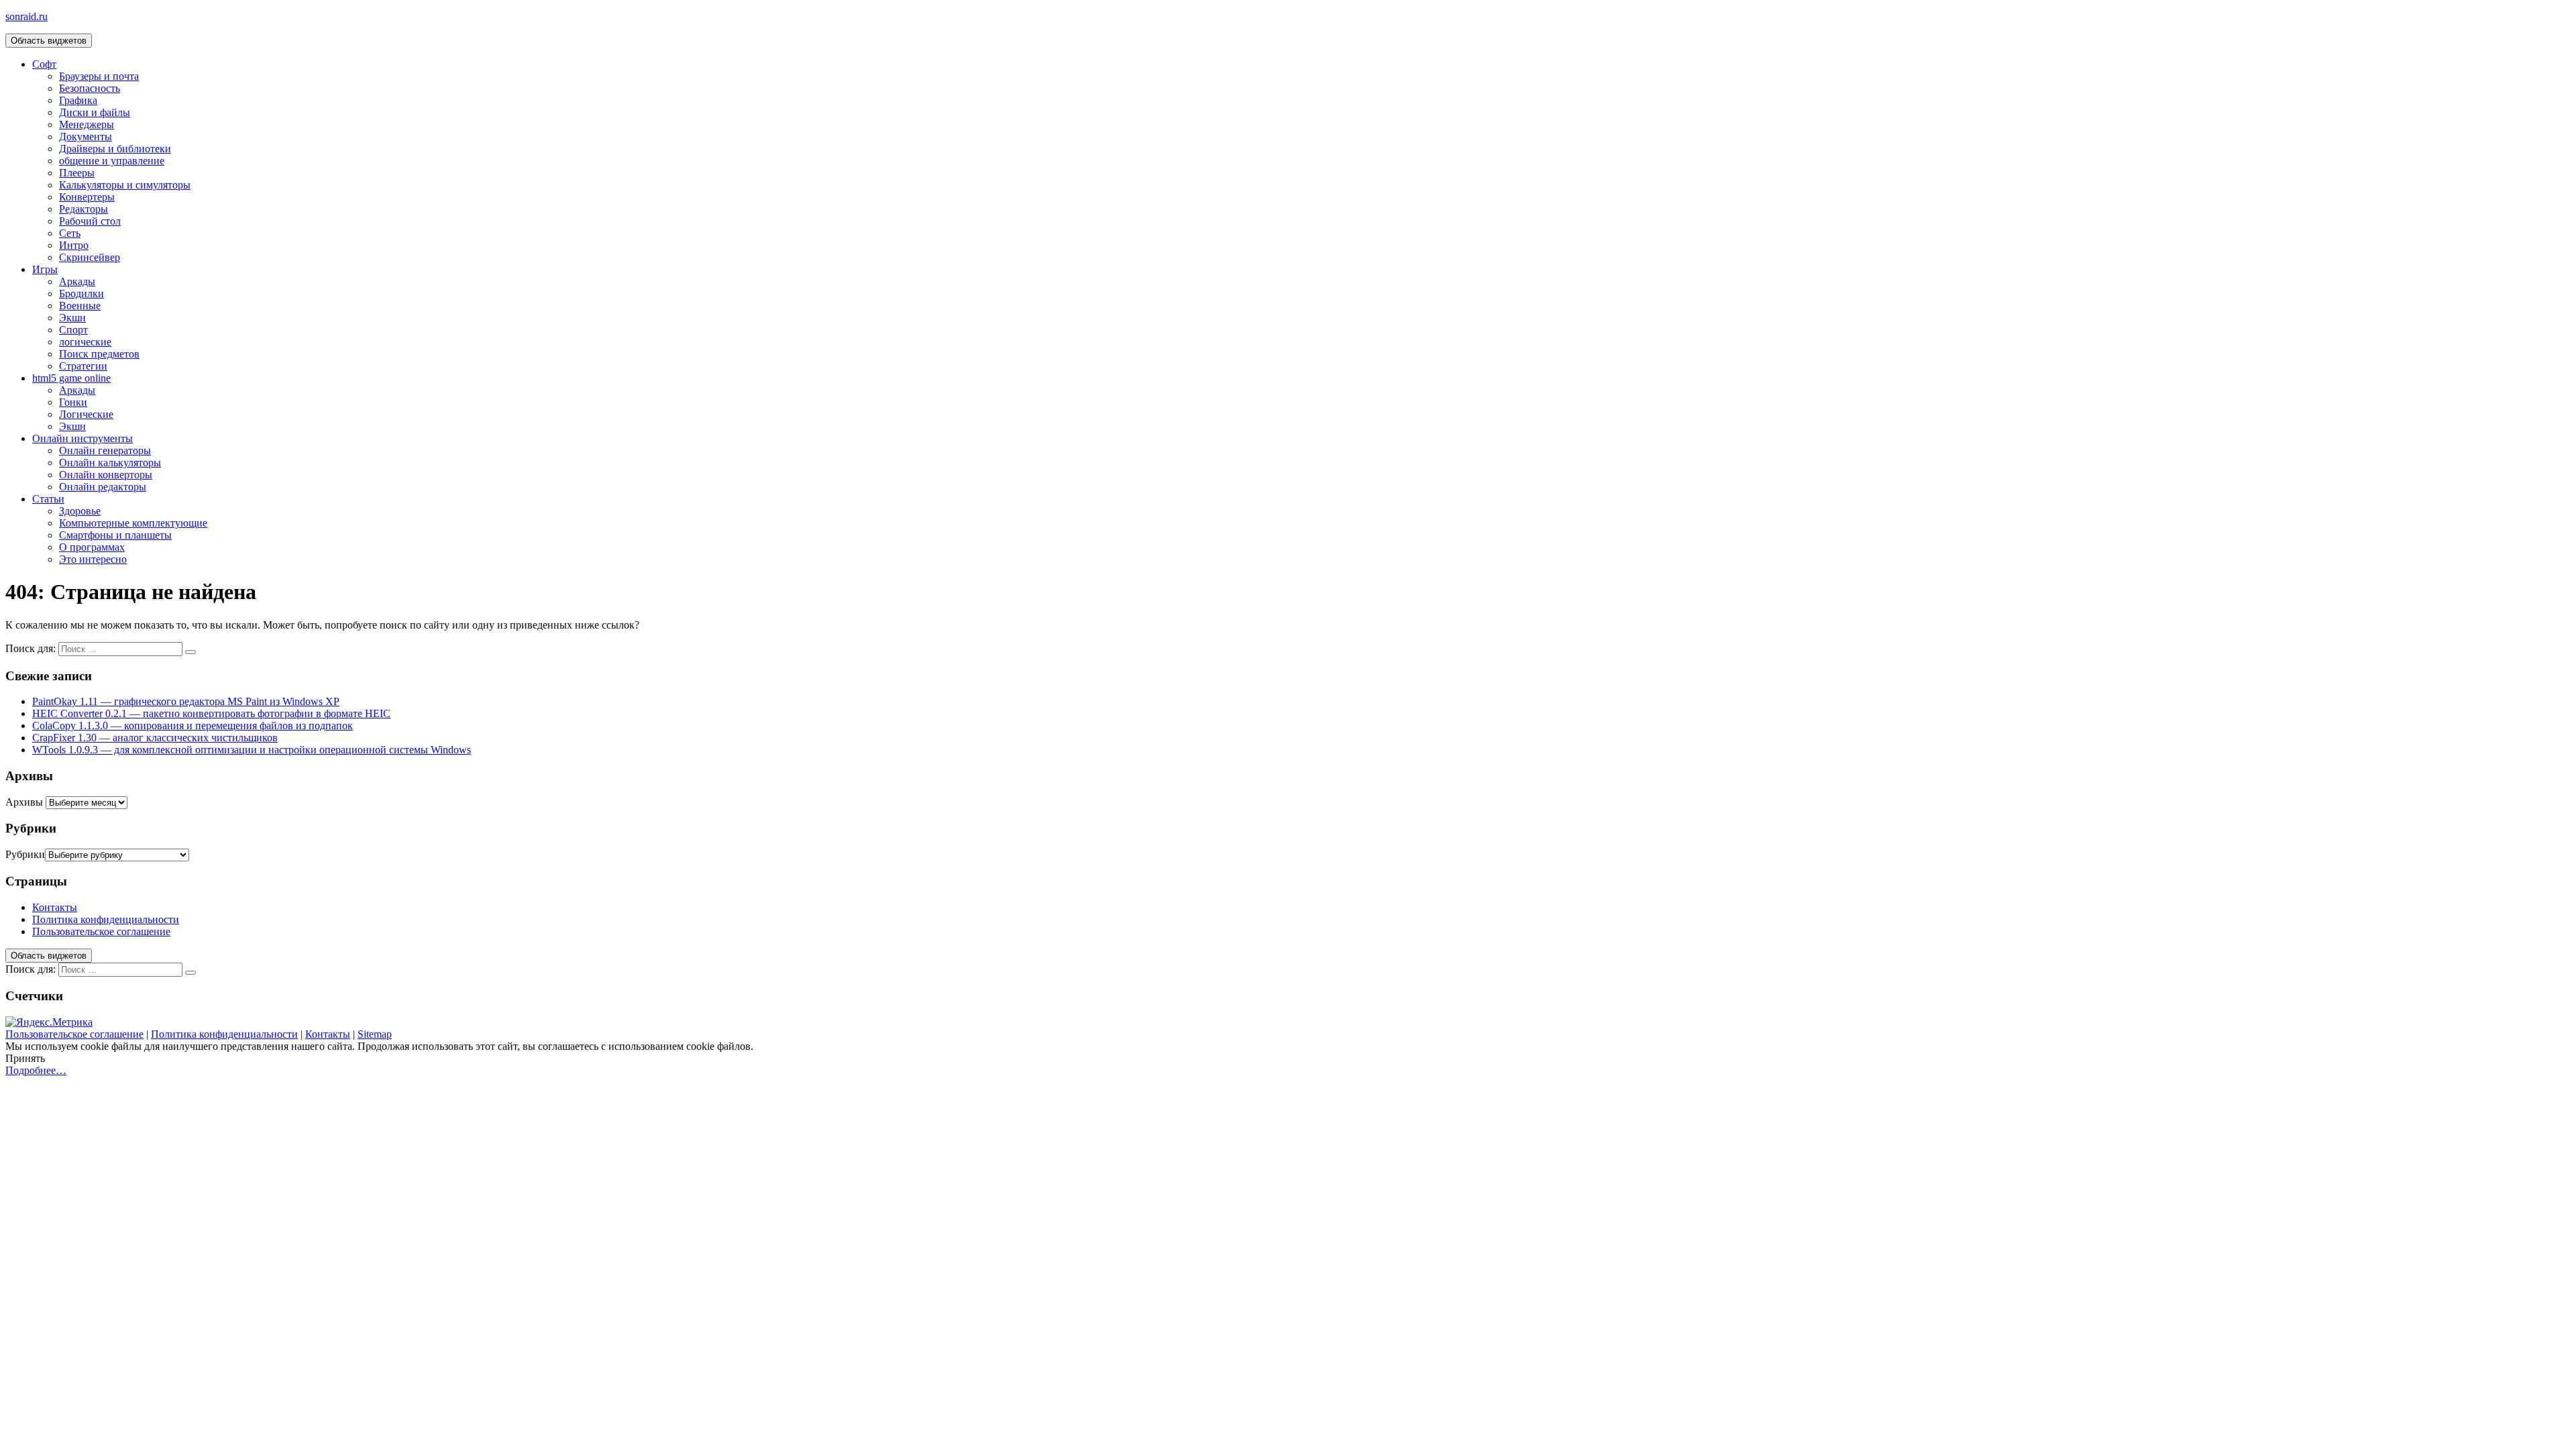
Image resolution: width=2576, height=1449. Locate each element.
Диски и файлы (95, 112)
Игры (45, 269)
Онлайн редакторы (103, 487)
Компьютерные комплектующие (133, 523)
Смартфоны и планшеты (115, 535)
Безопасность (90, 88)
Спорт (73, 330)
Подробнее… (36, 1070)
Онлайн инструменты (83, 438)
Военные (80, 306)
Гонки (73, 402)
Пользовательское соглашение (101, 931)
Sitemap (375, 1034)
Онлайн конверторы (106, 475)
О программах (92, 547)
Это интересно (93, 559)
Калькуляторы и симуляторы (125, 185)
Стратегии (83, 366)
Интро (74, 245)
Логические (86, 414)
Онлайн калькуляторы (110, 463)
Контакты (55, 907)
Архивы (24, 802)
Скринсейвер (90, 257)
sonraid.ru (26, 16)
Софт (44, 64)
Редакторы (84, 209)
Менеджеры (87, 124)
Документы (86, 137)
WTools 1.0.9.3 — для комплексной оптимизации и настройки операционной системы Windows (252, 750)
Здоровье (80, 511)
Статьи (48, 499)
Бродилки (82, 293)
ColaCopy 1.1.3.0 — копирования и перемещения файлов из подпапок (193, 726)
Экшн (72, 318)
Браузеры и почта (99, 76)
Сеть (70, 233)
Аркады (77, 281)
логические (85, 342)
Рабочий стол (90, 221)
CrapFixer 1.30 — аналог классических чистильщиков (155, 738)
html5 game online (71, 378)
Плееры (77, 173)
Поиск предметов (99, 354)
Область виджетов (49, 41)
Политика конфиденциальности (106, 919)
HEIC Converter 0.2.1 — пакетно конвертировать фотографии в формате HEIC (211, 713)
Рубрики (25, 854)
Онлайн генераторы (105, 450)
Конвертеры (87, 197)
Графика (78, 100)
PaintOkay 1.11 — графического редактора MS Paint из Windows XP (186, 701)
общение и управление (112, 161)
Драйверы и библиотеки (115, 149)
